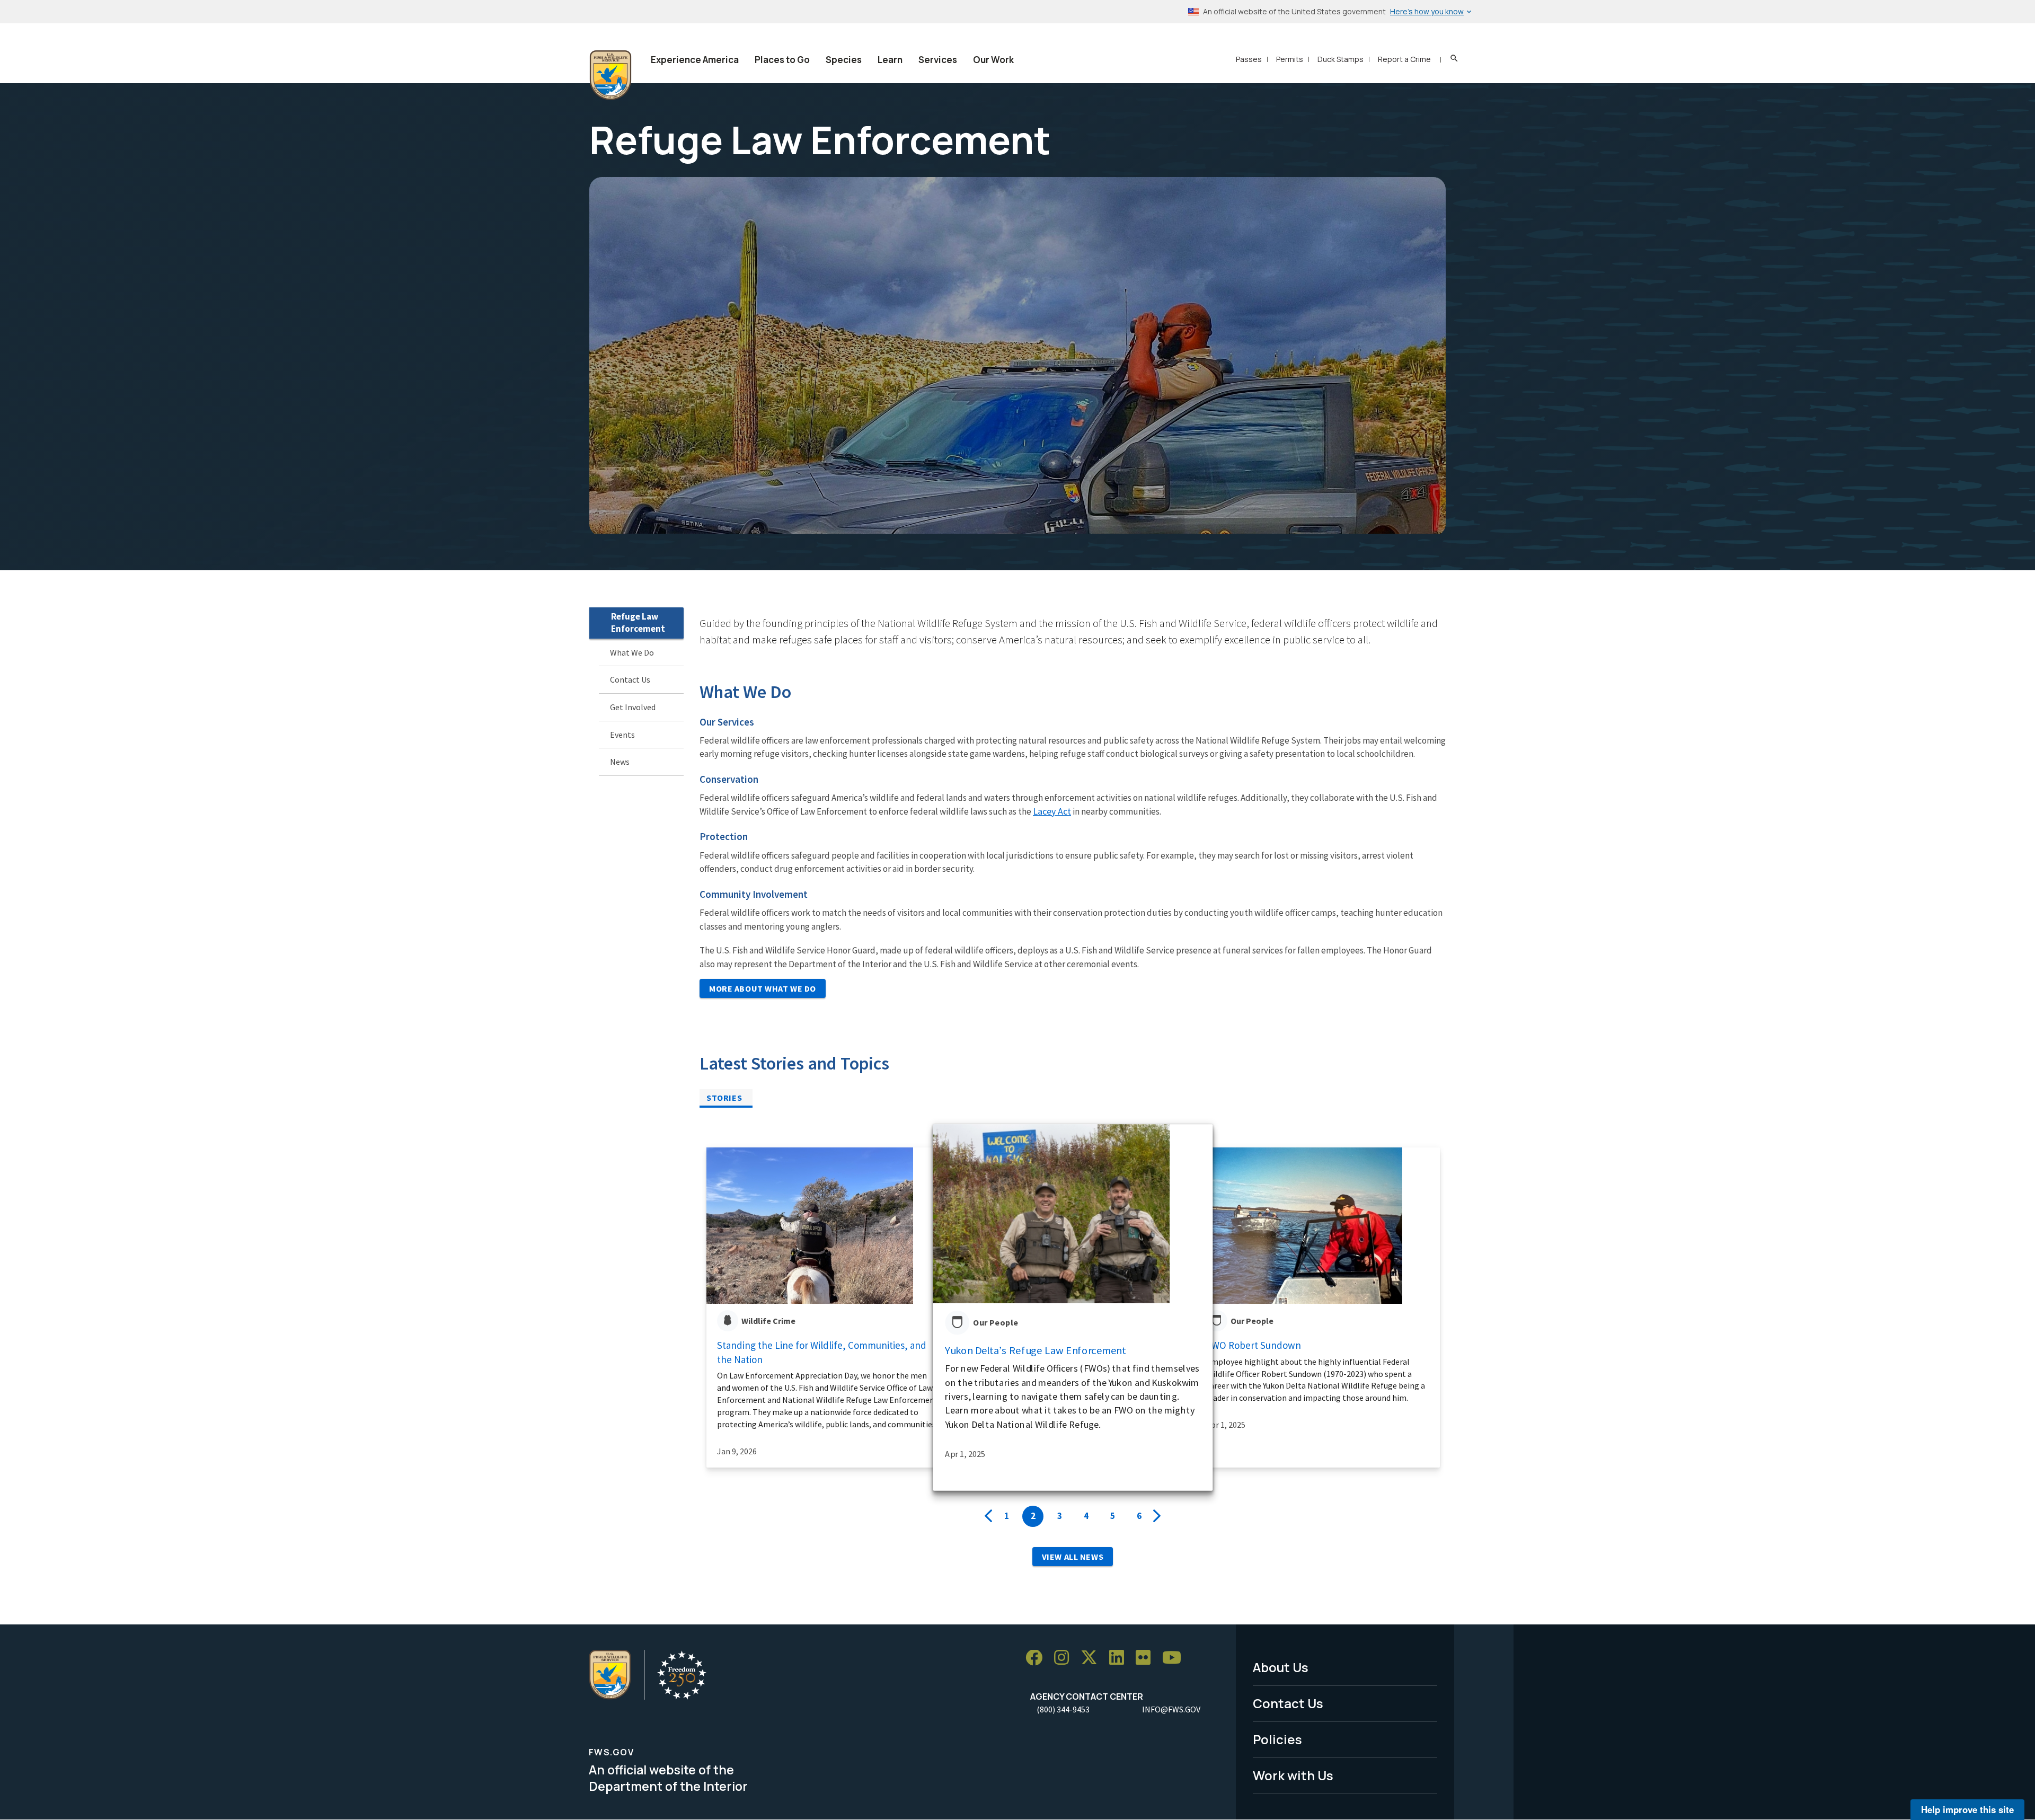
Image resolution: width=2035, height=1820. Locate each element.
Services (938, 60)
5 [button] (1113, 1516)
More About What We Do (763, 988)
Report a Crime (1404, 59)
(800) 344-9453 (1063, 1709)
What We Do (632, 652)
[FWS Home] (610, 75)
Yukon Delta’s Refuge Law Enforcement (1036, 1350)
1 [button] (1007, 1516)
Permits (1290, 59)
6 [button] (1139, 1516)
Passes (1249, 59)
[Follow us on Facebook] (1038, 1658)
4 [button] (1086, 1516)
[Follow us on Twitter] (1093, 1658)
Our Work (993, 60)
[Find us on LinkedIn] (1120, 1658)
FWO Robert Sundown (1254, 1345)
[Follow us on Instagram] (1065, 1658)
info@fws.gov (1171, 1709)
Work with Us (1293, 1775)
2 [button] (1033, 1516)
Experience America (695, 60)
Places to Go (782, 60)
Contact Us (630, 680)
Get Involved (633, 707)
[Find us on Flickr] (1147, 1658)
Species (844, 60)
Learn (890, 60)
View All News (1073, 1557)
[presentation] (988, 1516)
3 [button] (1060, 1516)
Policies (1277, 1739)
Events (622, 735)
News (620, 762)
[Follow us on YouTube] (1175, 1658)
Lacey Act (1052, 811)
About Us (1281, 1667)
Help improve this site (1967, 1809)
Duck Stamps (1341, 59)
